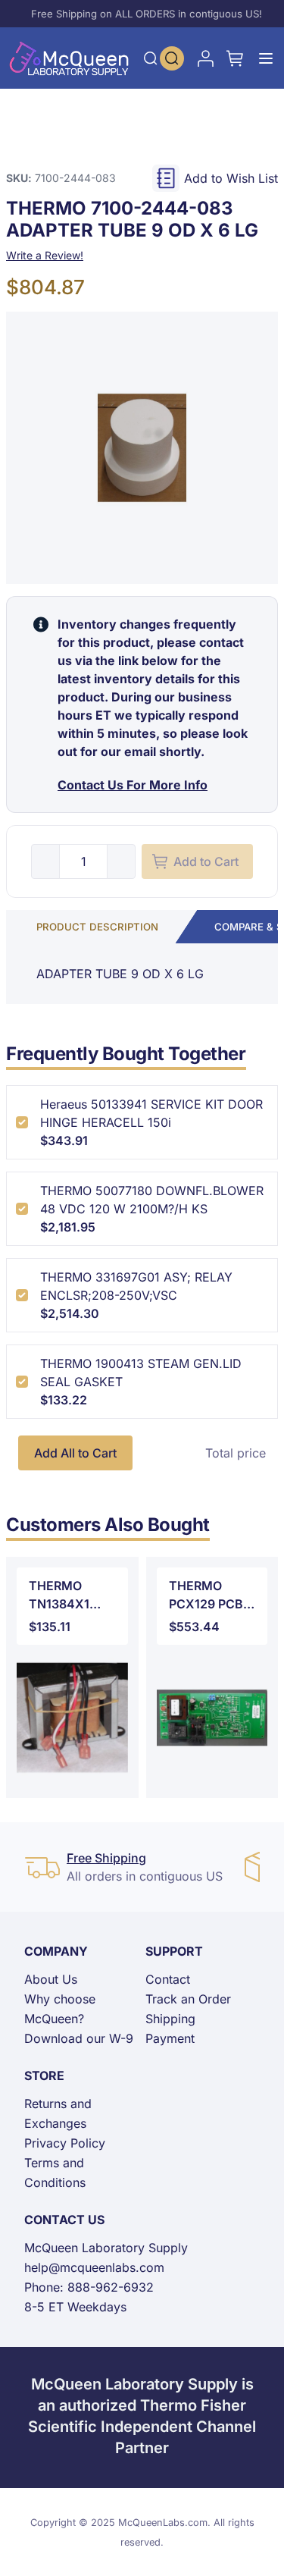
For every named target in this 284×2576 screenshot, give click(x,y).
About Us (51, 1979)
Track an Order (188, 1999)
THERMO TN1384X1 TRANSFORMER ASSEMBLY (72, 1595)
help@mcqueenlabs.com (94, 2267)
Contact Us (64, 2220)
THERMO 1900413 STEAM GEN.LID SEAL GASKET (141, 1373)
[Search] (151, 58)
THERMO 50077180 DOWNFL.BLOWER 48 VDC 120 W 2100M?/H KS (152, 1200)
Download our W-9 (79, 2038)
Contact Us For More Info (133, 785)
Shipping (170, 2019)
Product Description (97, 927)
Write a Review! (45, 255)
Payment (170, 2038)
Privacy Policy (65, 2143)
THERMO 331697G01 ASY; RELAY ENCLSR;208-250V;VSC (136, 1286)
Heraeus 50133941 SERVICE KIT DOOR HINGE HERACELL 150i (151, 1113)
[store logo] (69, 58)
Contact (168, 1979)
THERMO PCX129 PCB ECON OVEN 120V (206, 1595)
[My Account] (205, 58)
